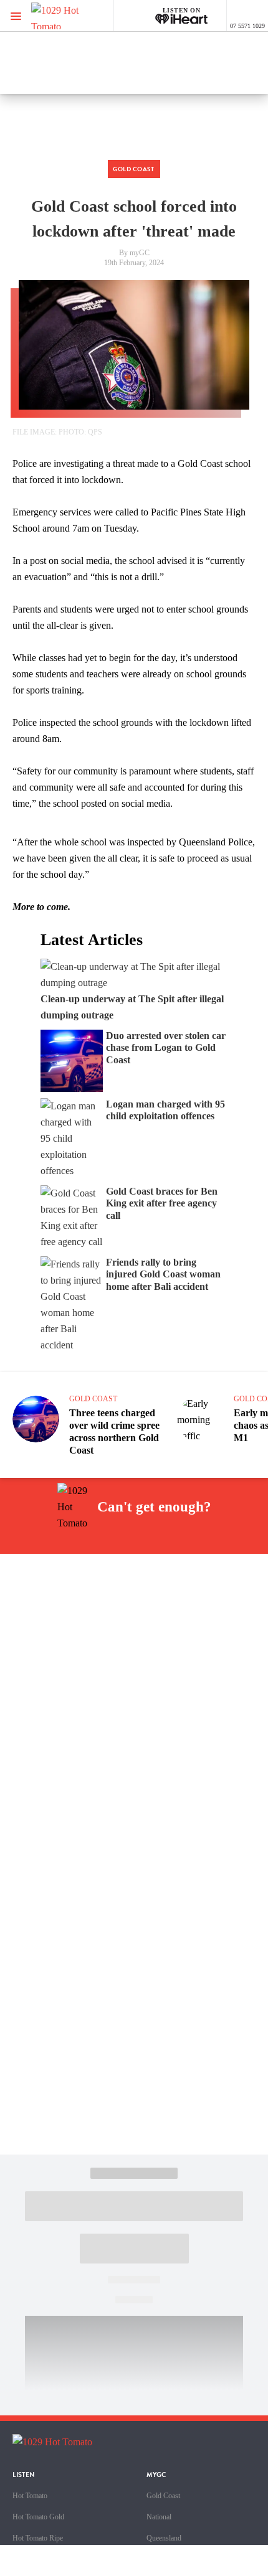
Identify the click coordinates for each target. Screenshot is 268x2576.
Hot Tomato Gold (38, 2517)
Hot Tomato (30, 2496)
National (159, 2517)
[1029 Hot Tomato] (73, 16)
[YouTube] (156, 1539)
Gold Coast (163, 2496)
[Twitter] (127, 1539)
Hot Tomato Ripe (38, 2538)
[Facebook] (69, 1539)
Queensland (164, 2538)
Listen (24, 2475)
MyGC (156, 2475)
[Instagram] (98, 1539)
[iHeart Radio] (186, 1539)
